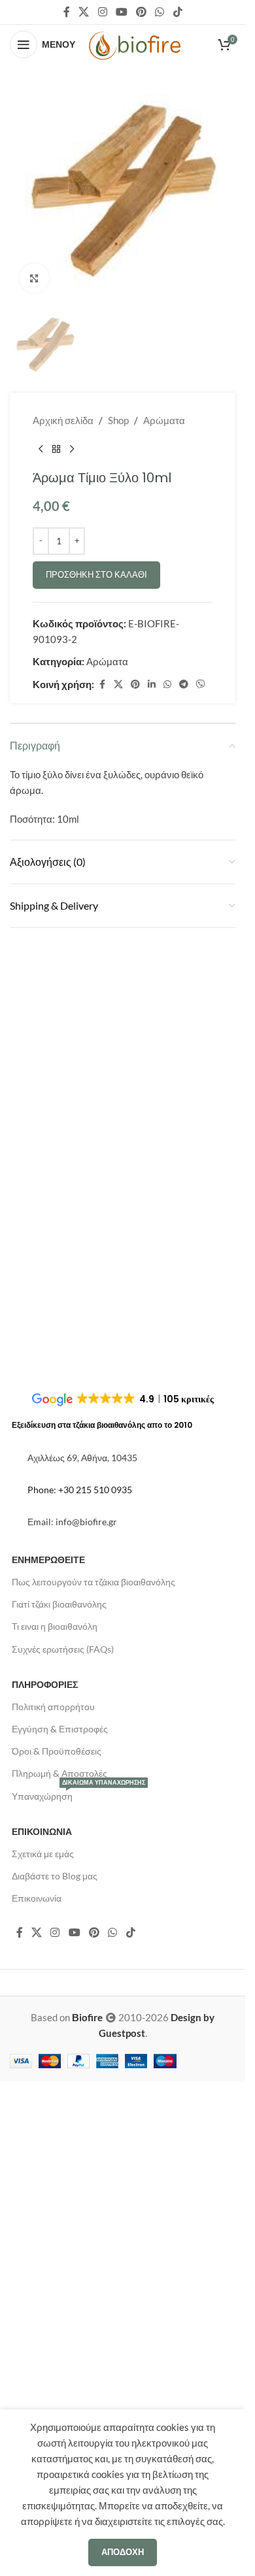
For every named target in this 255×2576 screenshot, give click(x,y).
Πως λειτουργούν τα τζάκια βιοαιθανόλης (93, 2096)
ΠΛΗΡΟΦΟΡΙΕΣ (45, 2199)
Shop (118, 1330)
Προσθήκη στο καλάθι (96, 1484)
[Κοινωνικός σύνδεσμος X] (84, 12)
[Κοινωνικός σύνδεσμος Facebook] (67, 12)
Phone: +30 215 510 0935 (80, 2004)
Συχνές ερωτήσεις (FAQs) (63, 2163)
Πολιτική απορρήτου (53, 2221)
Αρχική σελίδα (63, 1330)
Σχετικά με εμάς (43, 2368)
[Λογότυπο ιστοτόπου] (135, 44)
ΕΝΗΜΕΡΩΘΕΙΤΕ (48, 2074)
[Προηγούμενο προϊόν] (41, 1359)
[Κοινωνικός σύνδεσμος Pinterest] (142, 12)
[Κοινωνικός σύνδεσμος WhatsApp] (160, 12)
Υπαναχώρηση (78, 2308)
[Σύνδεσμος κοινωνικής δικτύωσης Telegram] (184, 1593)
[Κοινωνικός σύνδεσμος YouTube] (121, 12)
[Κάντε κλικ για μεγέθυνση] (34, 278)
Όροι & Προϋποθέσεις (57, 2265)
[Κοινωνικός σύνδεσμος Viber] (201, 1593)
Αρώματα (164, 1330)
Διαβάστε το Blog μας (55, 2390)
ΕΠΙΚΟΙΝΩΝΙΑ (42, 2346)
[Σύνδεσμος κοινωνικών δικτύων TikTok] (178, 12)
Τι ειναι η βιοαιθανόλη (55, 2141)
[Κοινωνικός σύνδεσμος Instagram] (102, 12)
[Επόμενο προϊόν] (72, 1359)
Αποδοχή (123, 2552)
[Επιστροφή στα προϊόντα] (56, 1359)
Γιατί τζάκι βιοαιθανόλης (59, 2118)
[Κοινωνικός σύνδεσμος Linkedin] (152, 1593)
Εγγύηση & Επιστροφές (60, 2243)
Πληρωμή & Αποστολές (59, 2288)
